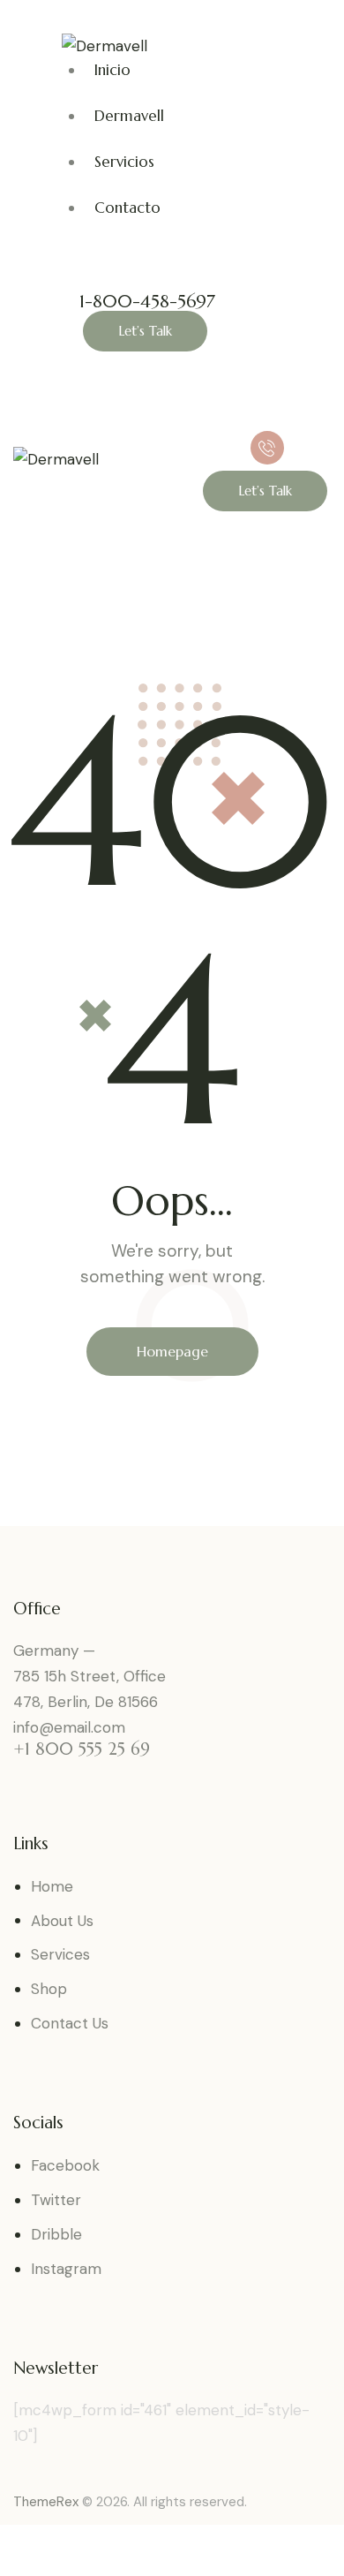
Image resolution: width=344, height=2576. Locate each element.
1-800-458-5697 (147, 302)
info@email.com (69, 1727)
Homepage (172, 1351)
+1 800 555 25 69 (82, 1749)
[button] (213, 418)
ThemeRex (46, 2502)
